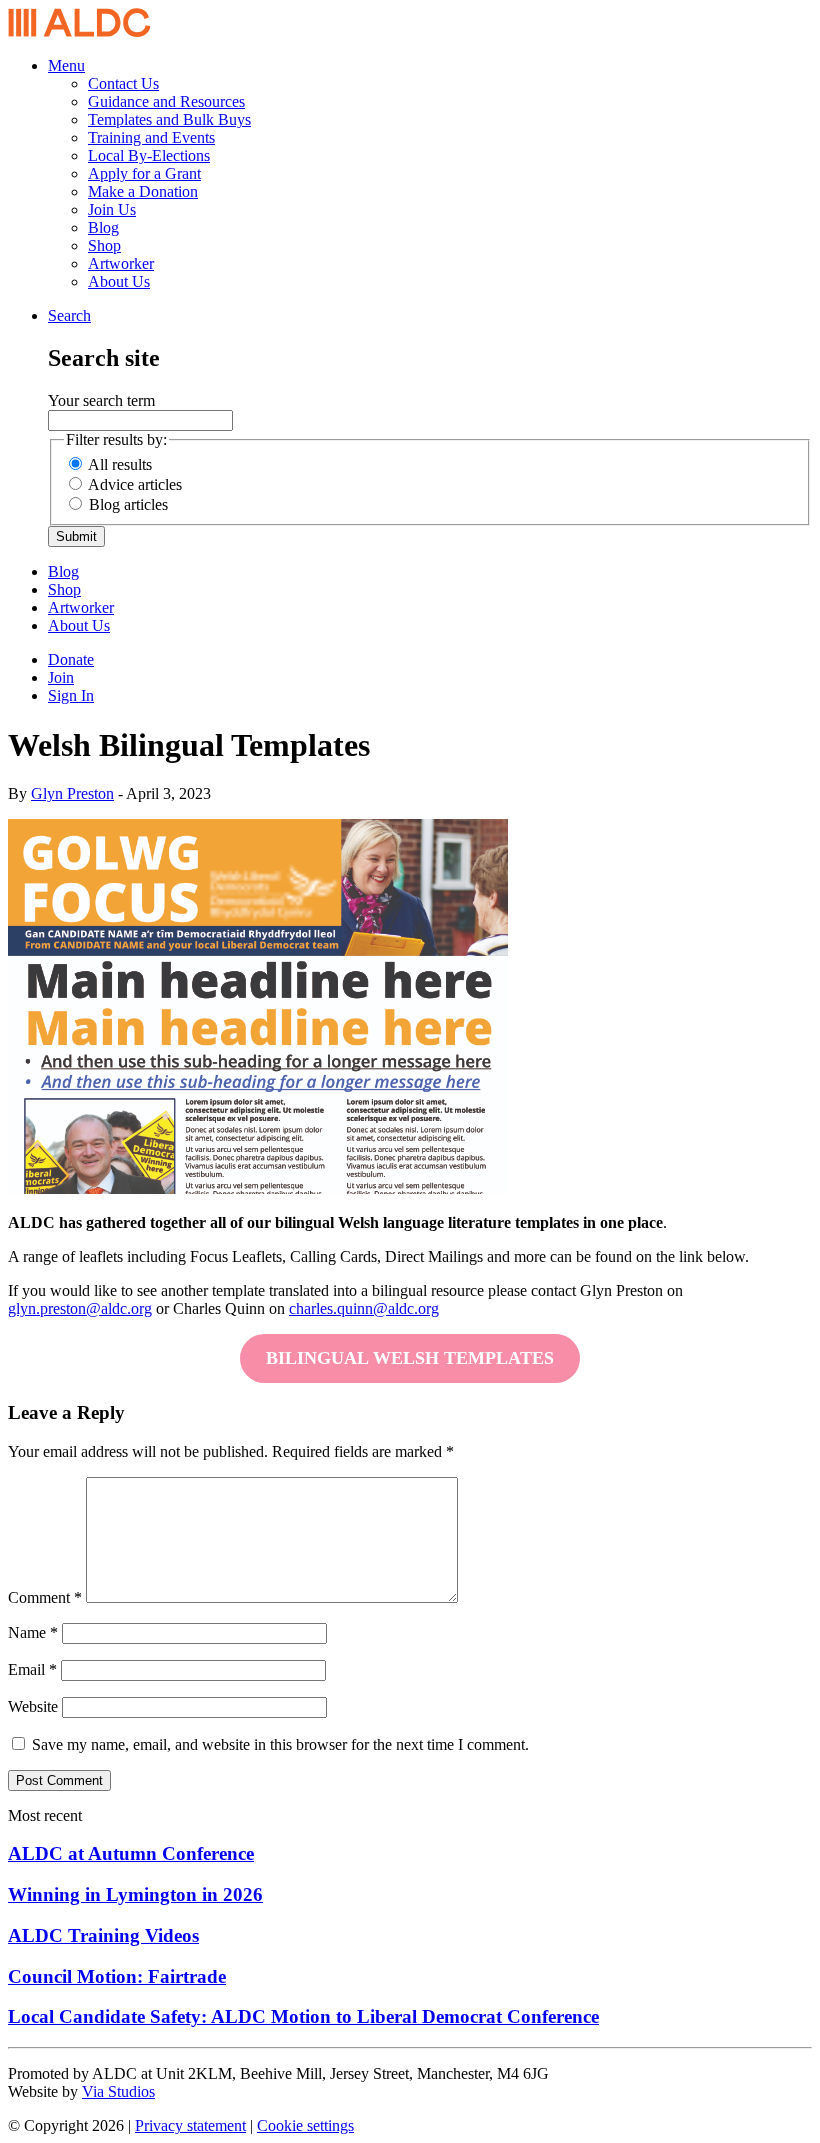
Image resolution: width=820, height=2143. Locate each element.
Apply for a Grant (144, 173)
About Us (119, 281)
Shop (104, 245)
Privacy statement (190, 2125)
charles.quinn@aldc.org (364, 1308)
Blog (103, 227)
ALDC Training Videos (103, 1935)
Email (32, 1669)
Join (61, 677)
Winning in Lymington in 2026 (135, 1894)
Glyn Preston (72, 793)
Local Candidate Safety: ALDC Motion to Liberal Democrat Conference (303, 2016)
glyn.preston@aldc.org (80, 1308)
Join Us (112, 209)
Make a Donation (143, 191)
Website (33, 1706)
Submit (76, 536)
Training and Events (151, 137)
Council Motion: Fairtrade (117, 1976)
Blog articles (128, 504)
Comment (45, 1597)
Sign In (71, 695)
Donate (71, 659)
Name (33, 1632)
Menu (66, 65)
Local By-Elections (149, 155)
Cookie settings (305, 2125)
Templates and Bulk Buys (169, 119)
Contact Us (123, 83)
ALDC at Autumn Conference (131, 1853)
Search (69, 315)
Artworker (121, 263)
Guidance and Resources (166, 101)
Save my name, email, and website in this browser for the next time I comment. (280, 1744)
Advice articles (135, 484)
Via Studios (118, 2091)
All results (120, 464)
